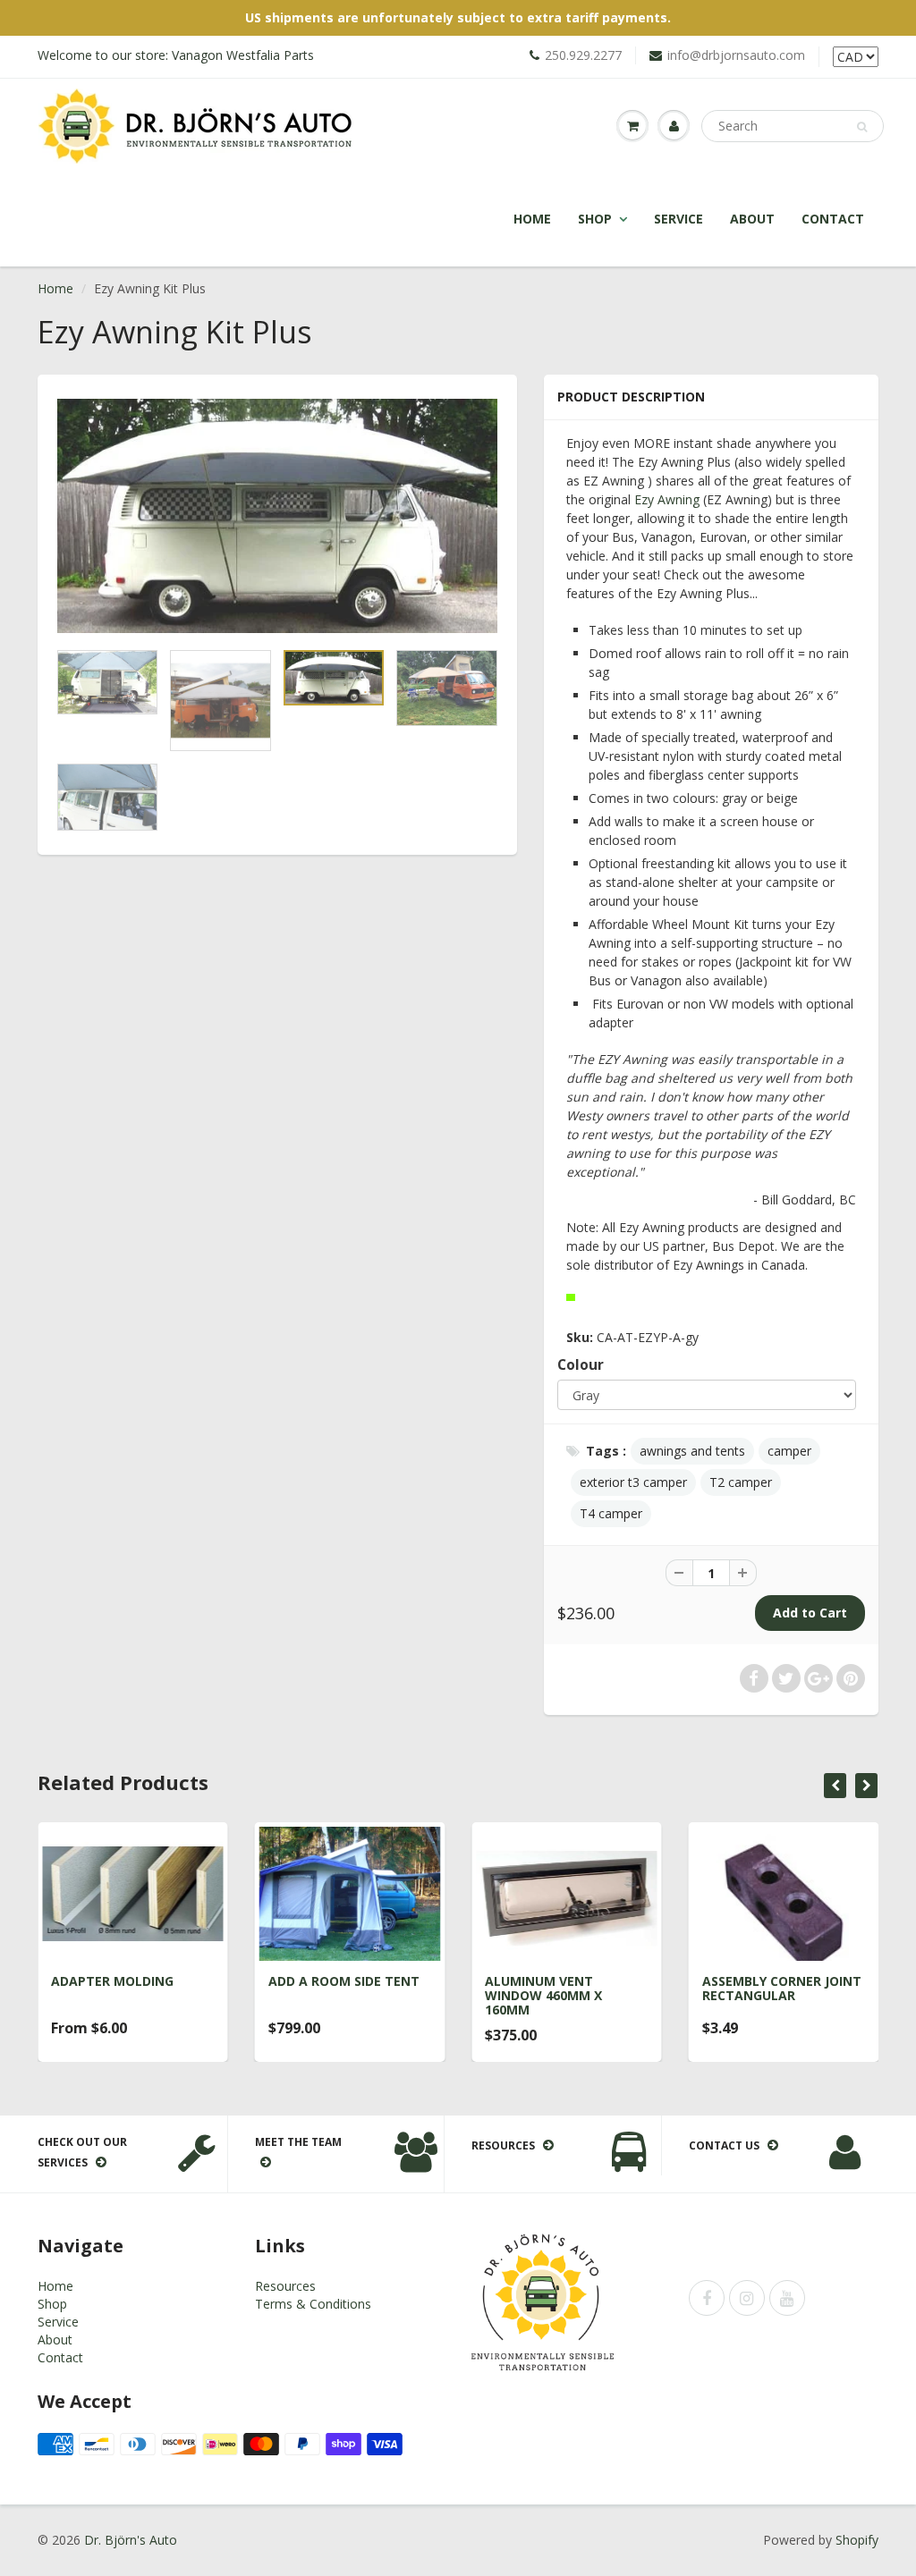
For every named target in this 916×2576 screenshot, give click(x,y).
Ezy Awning (667, 499)
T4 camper (611, 1513)
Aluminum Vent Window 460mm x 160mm (543, 1995)
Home (532, 219)
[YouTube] (787, 2298)
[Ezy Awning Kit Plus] (277, 516)
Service (679, 219)
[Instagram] (747, 2298)
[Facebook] (707, 2298)
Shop (595, 219)
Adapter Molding (112, 1981)
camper (789, 1451)
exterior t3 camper (633, 1482)
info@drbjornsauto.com (736, 55)
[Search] (862, 127)
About (752, 219)
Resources (285, 2286)
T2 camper (741, 1482)
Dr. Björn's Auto (131, 2540)
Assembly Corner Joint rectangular (782, 1988)
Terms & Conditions (313, 2304)
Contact (833, 219)
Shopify (857, 2540)
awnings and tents (692, 1451)
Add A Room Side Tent (344, 1981)
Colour (581, 1365)
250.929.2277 (583, 55)
